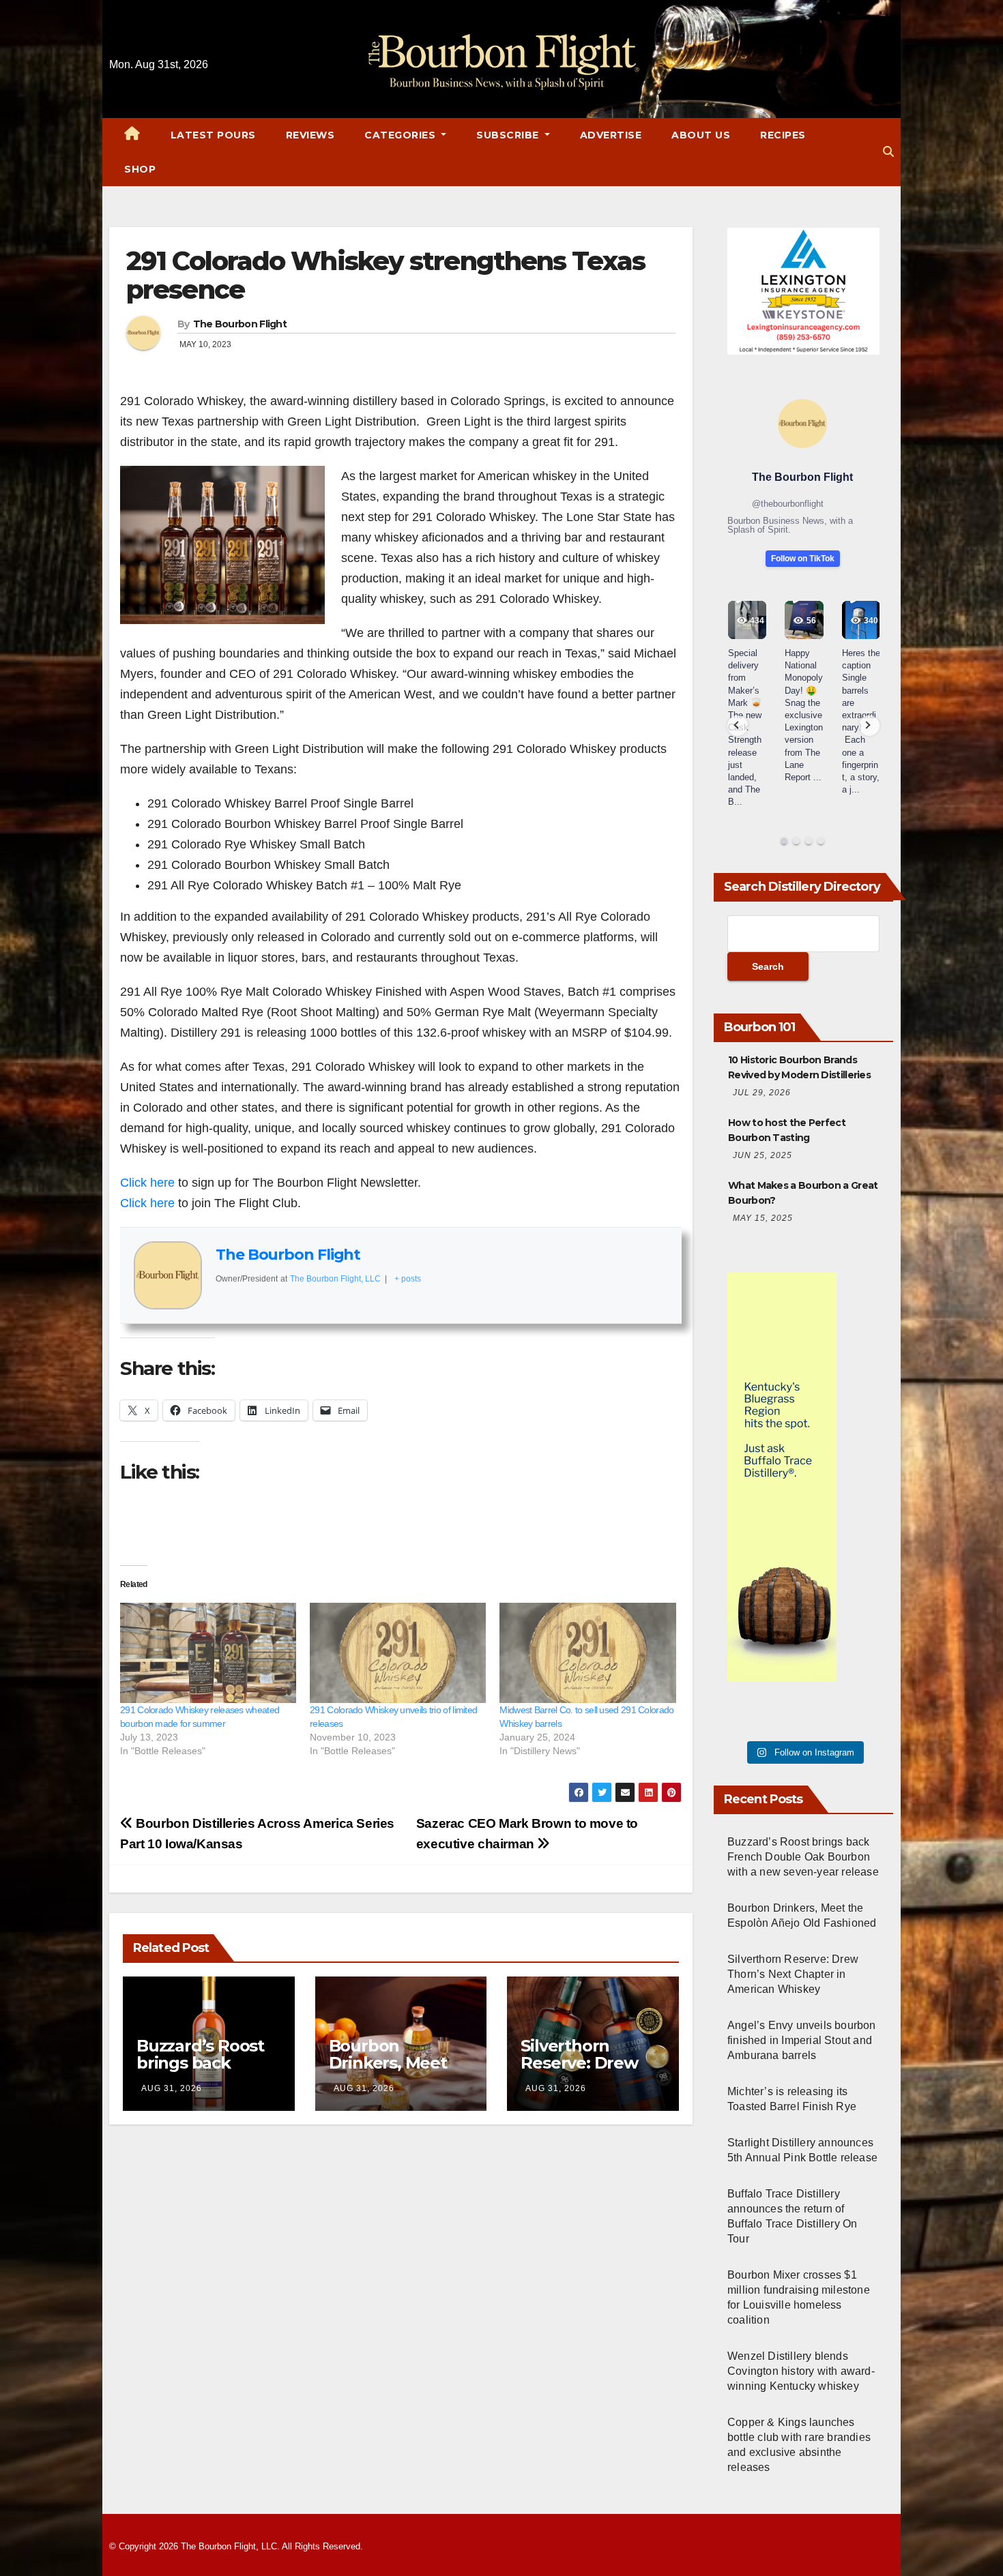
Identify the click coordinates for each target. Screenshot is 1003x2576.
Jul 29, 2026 (762, 1093)
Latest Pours (213, 135)
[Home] (132, 135)
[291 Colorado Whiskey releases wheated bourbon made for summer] (208, 1653)
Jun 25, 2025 (762, 1155)
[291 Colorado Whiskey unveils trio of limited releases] (398, 1653)
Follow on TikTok (803, 559)
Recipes (783, 135)
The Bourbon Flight (240, 324)
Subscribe (509, 135)
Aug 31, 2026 (172, 2088)
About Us (701, 135)
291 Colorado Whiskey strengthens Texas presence (386, 275)
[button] (888, 152)
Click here (147, 1183)
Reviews (310, 135)
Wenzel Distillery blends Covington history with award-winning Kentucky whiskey (801, 2371)
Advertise (611, 135)
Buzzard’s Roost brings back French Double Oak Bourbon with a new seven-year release (803, 1857)
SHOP (140, 169)
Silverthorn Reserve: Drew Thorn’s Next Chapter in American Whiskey (793, 1974)
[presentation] (738, 726)
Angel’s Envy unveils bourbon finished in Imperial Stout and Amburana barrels (802, 2040)
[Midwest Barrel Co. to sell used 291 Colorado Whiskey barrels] (587, 1653)
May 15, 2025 (763, 1218)
